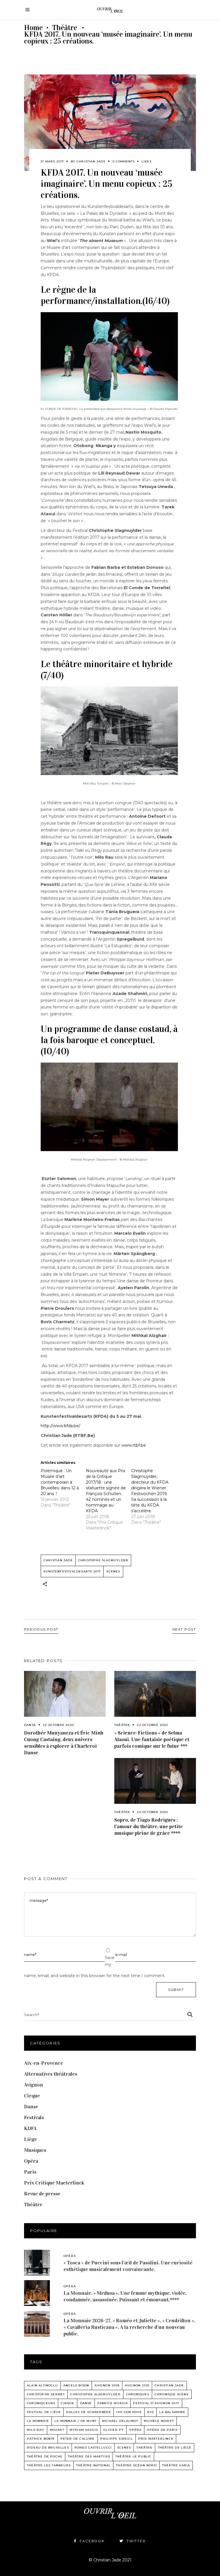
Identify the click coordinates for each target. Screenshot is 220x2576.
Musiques (35, 2150)
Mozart (57, 2430)
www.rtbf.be (134, 1445)
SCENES (113, 1571)
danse (86, 2403)
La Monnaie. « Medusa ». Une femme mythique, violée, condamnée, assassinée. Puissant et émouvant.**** (125, 2296)
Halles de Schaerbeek (89, 2412)
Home (33, 28)
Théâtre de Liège (175, 2448)
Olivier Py (114, 2430)
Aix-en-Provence (44, 2063)
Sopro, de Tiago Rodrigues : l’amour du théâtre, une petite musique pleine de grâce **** (149, 1826)
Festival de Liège (44, 2412)
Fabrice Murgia (113, 2403)
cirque (67, 2403)
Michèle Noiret (159, 2421)
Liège (31, 2139)
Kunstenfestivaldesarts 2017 (72, 1571)
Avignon (34, 2085)
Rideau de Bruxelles (48, 2448)
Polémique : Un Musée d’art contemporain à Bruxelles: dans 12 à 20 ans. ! (60, 1482)
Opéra (31, 2161)
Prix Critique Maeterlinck (54, 2183)
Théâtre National (93, 2465)
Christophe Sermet (46, 2394)
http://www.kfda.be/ (60, 1426)
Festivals (34, 2117)
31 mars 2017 (52, 161)
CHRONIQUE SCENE (172, 2394)
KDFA (30, 2128)
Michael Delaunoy (120, 2421)
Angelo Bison (76, 2385)
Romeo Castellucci (93, 2448)
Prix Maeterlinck (156, 2439)
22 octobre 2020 (58, 1725)
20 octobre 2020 (152, 1812)
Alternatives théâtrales (51, 2074)
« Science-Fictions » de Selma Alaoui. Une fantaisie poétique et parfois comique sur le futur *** (152, 1739)
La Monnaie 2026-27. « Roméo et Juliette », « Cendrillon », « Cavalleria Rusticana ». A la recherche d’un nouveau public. (129, 2327)
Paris (30, 2172)
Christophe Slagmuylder (103, 1560)
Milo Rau (36, 2430)
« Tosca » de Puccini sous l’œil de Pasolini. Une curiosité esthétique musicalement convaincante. (128, 2266)
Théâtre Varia (176, 2465)
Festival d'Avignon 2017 (156, 2403)
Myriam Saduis (84, 2430)
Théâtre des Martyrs (89, 2456)
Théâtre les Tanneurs (49, 2465)
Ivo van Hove (129, 2412)
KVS (151, 2412)
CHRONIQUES (138, 2394)
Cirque (32, 2096)
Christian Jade (91, 161)
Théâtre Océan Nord (136, 2465)
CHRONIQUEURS (41, 2403)
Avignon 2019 (137, 2385)
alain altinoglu (42, 2385)
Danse (30, 1725)
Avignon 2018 (107, 2385)
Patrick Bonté (41, 2439)
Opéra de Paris (162, 2430)
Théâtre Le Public (133, 2456)
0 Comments (124, 161)
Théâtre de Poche (45, 2456)
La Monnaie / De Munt (75, 2421)
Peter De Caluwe (78, 2439)
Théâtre (65, 28)
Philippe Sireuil (117, 2439)
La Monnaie (38, 2421)
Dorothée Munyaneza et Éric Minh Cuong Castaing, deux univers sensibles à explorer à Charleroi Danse (64, 1743)
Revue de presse (42, 2194)
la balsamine (172, 2412)
